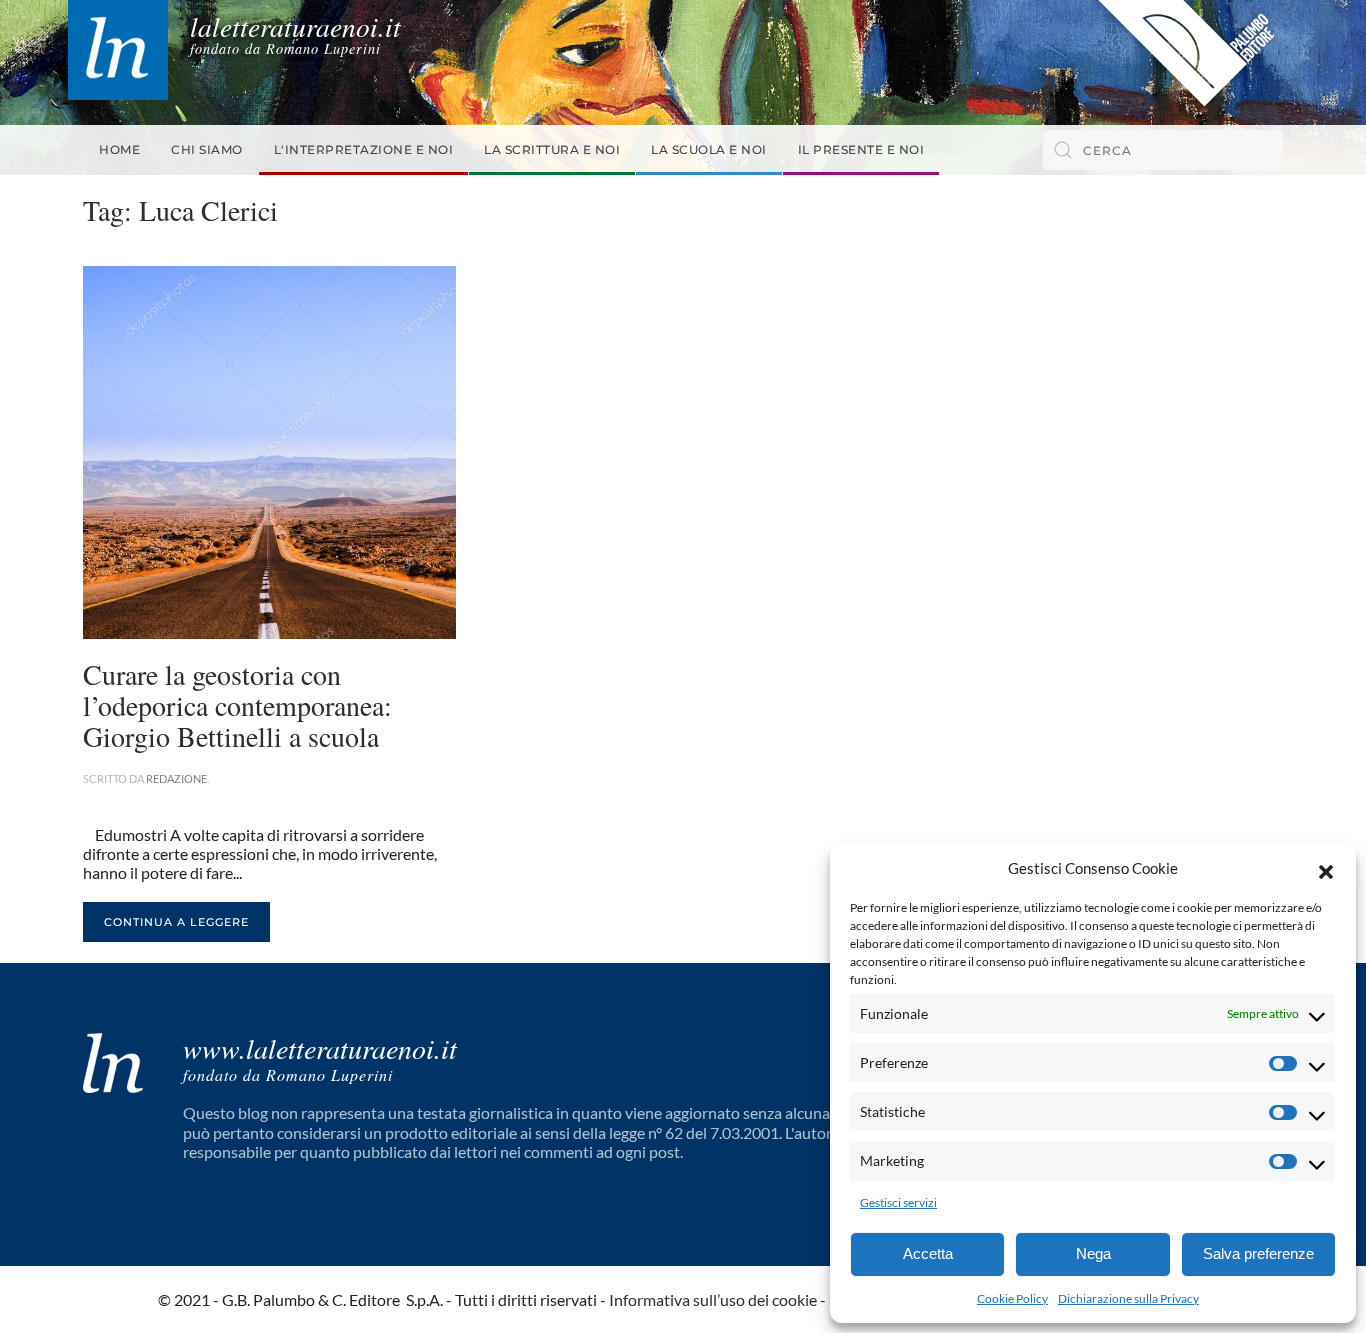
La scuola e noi (709, 149)
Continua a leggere (176, 922)
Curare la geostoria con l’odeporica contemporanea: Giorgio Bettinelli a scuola (237, 705)
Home (119, 149)
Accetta (928, 1253)
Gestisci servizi (898, 1202)
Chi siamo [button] (207, 149)
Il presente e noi (861, 149)
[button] (1326, 869)
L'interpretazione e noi (364, 149)
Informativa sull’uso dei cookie (713, 1299)
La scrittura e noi (552, 149)
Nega (1093, 1253)
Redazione (176, 778)
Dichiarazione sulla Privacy (1128, 1298)
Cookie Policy (1012, 1298)
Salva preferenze (1258, 1253)
